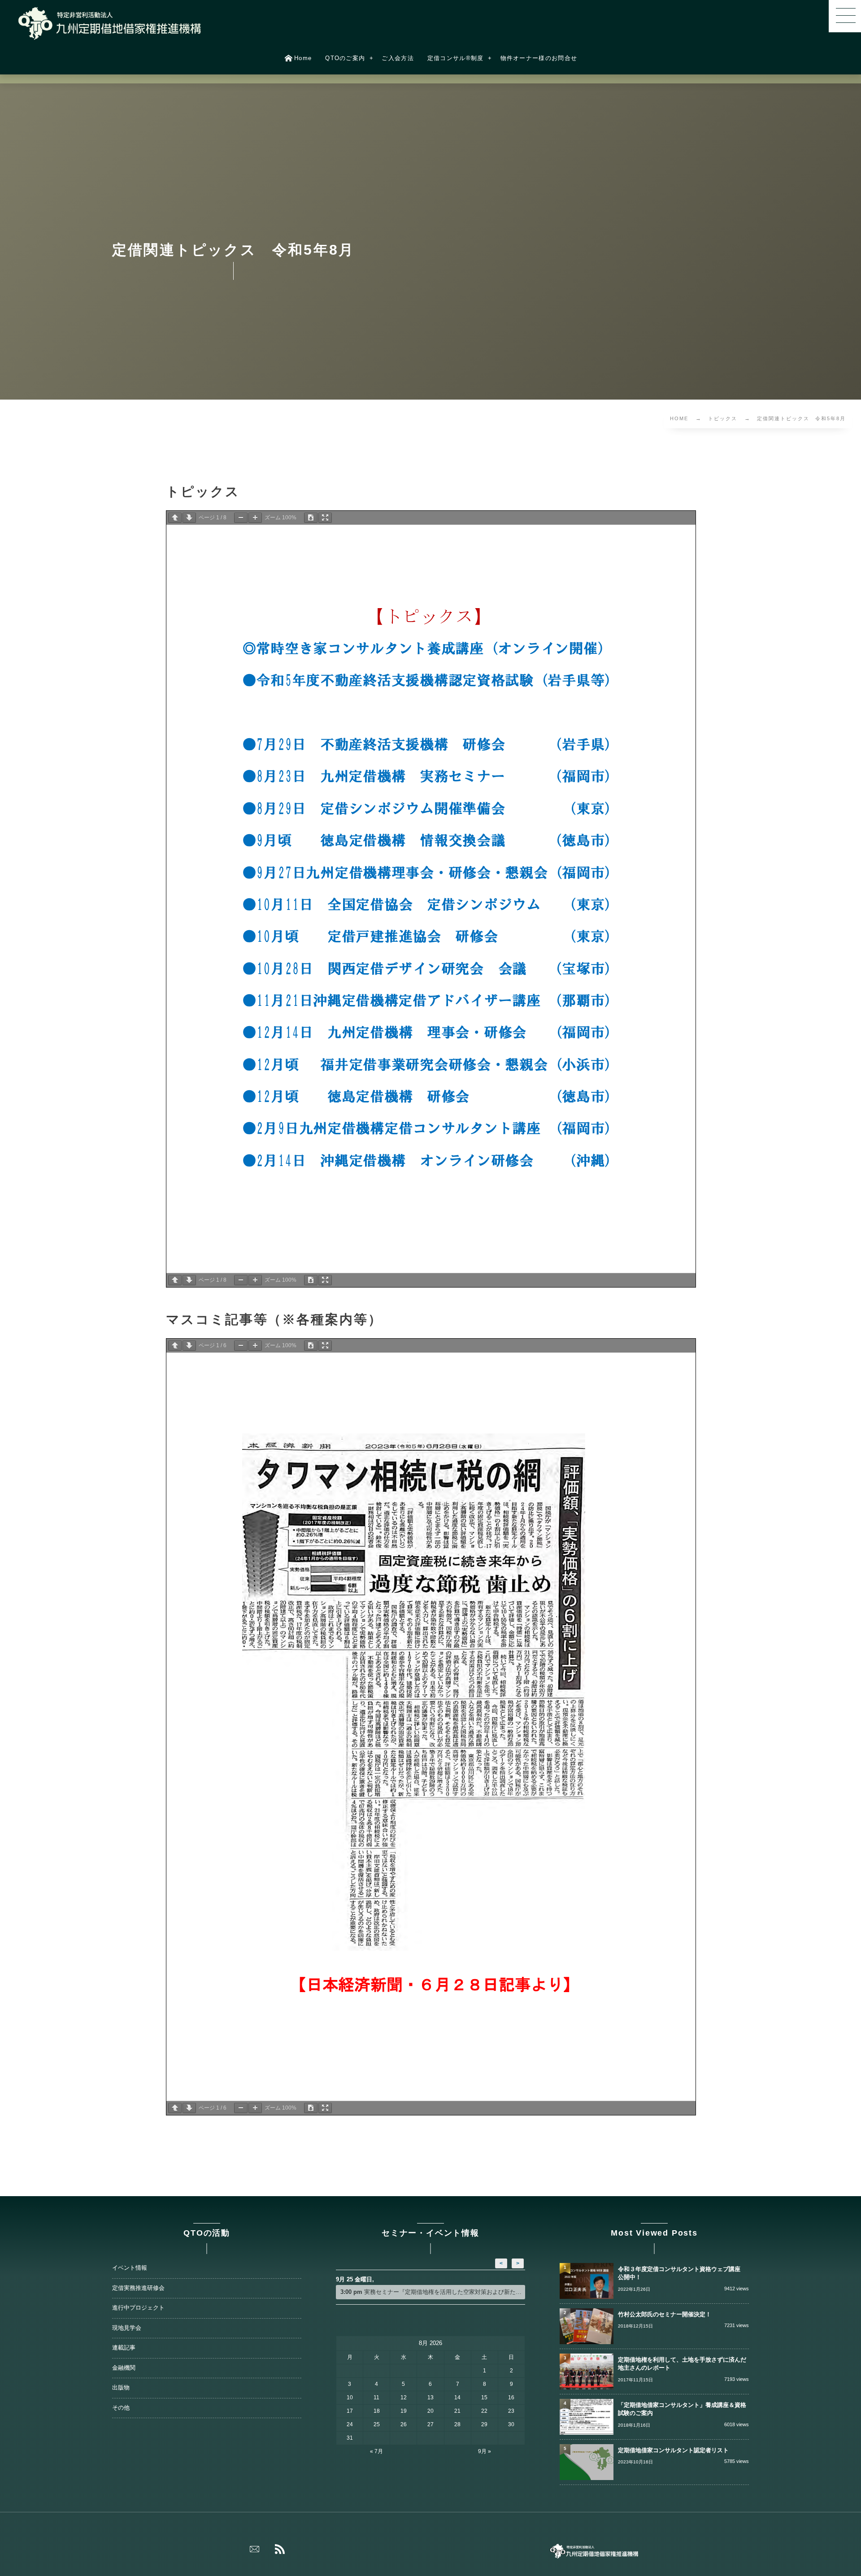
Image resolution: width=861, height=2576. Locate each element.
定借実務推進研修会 (138, 2288)
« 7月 (376, 2451)
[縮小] (241, 518)
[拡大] (255, 518)
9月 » (485, 2451)
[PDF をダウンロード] (311, 518)
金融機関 (124, 2368)
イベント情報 (130, 2268)
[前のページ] (175, 518)
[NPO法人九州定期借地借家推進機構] (110, 23)
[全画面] (325, 518)
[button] (845, 16)
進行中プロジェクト (138, 2308)
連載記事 (124, 2348)
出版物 (121, 2388)
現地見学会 (127, 2328)
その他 (121, 2408)
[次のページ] (189, 518)
